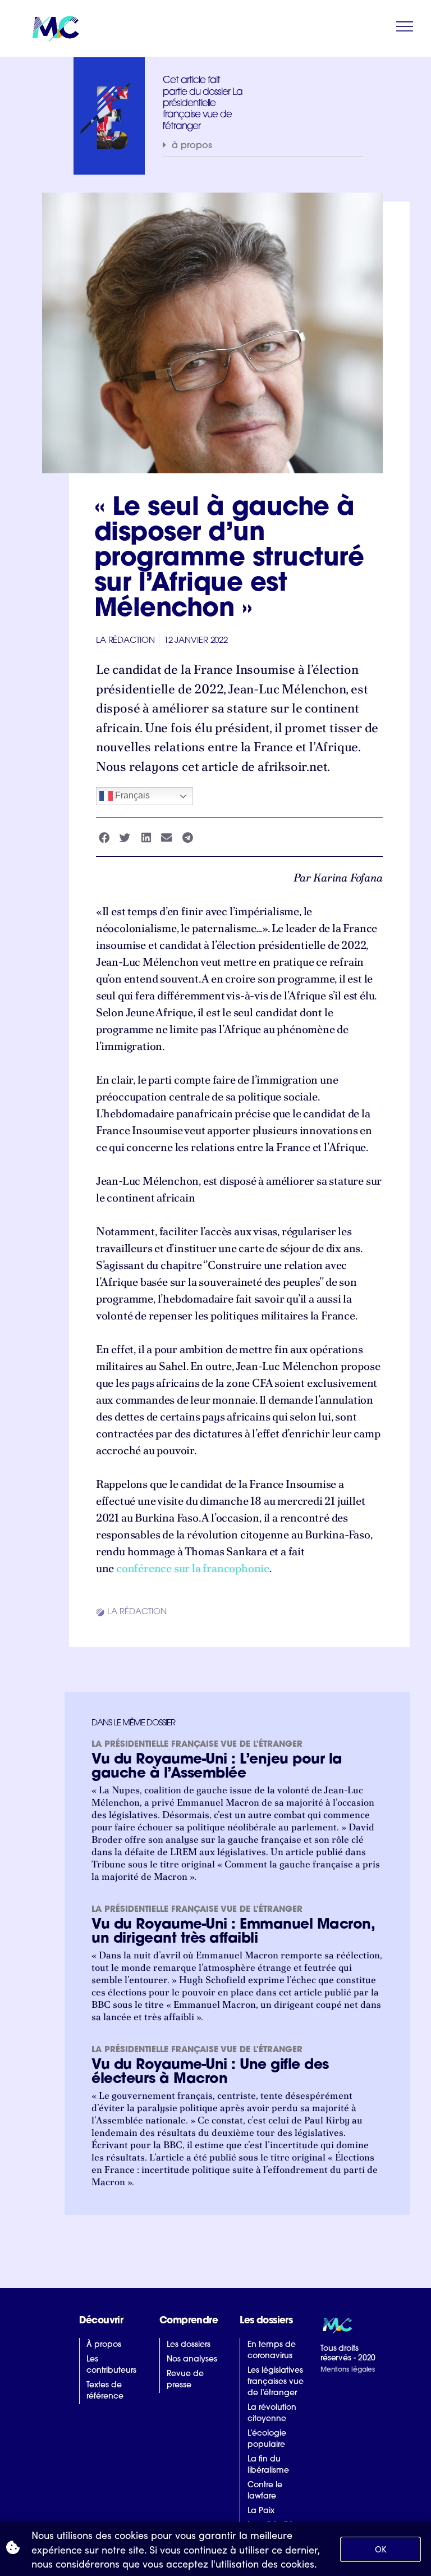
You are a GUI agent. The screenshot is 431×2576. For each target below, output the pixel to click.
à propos (192, 146)
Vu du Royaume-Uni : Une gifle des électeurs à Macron (210, 2072)
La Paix (261, 2511)
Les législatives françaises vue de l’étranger (276, 2382)
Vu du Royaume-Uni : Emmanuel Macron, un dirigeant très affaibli (233, 1932)
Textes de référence (105, 2391)
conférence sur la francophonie (193, 1568)
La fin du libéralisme (268, 2465)
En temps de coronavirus (272, 2351)
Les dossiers (189, 2345)
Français (131, 796)
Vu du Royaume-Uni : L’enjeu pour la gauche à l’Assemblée (217, 1767)
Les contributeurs (111, 2365)
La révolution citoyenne (272, 2413)
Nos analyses (192, 2360)
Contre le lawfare (265, 2491)
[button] (263, 146)
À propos (104, 2345)
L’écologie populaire (267, 2439)
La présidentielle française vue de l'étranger (197, 1745)
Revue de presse (185, 2380)
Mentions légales (348, 2370)
